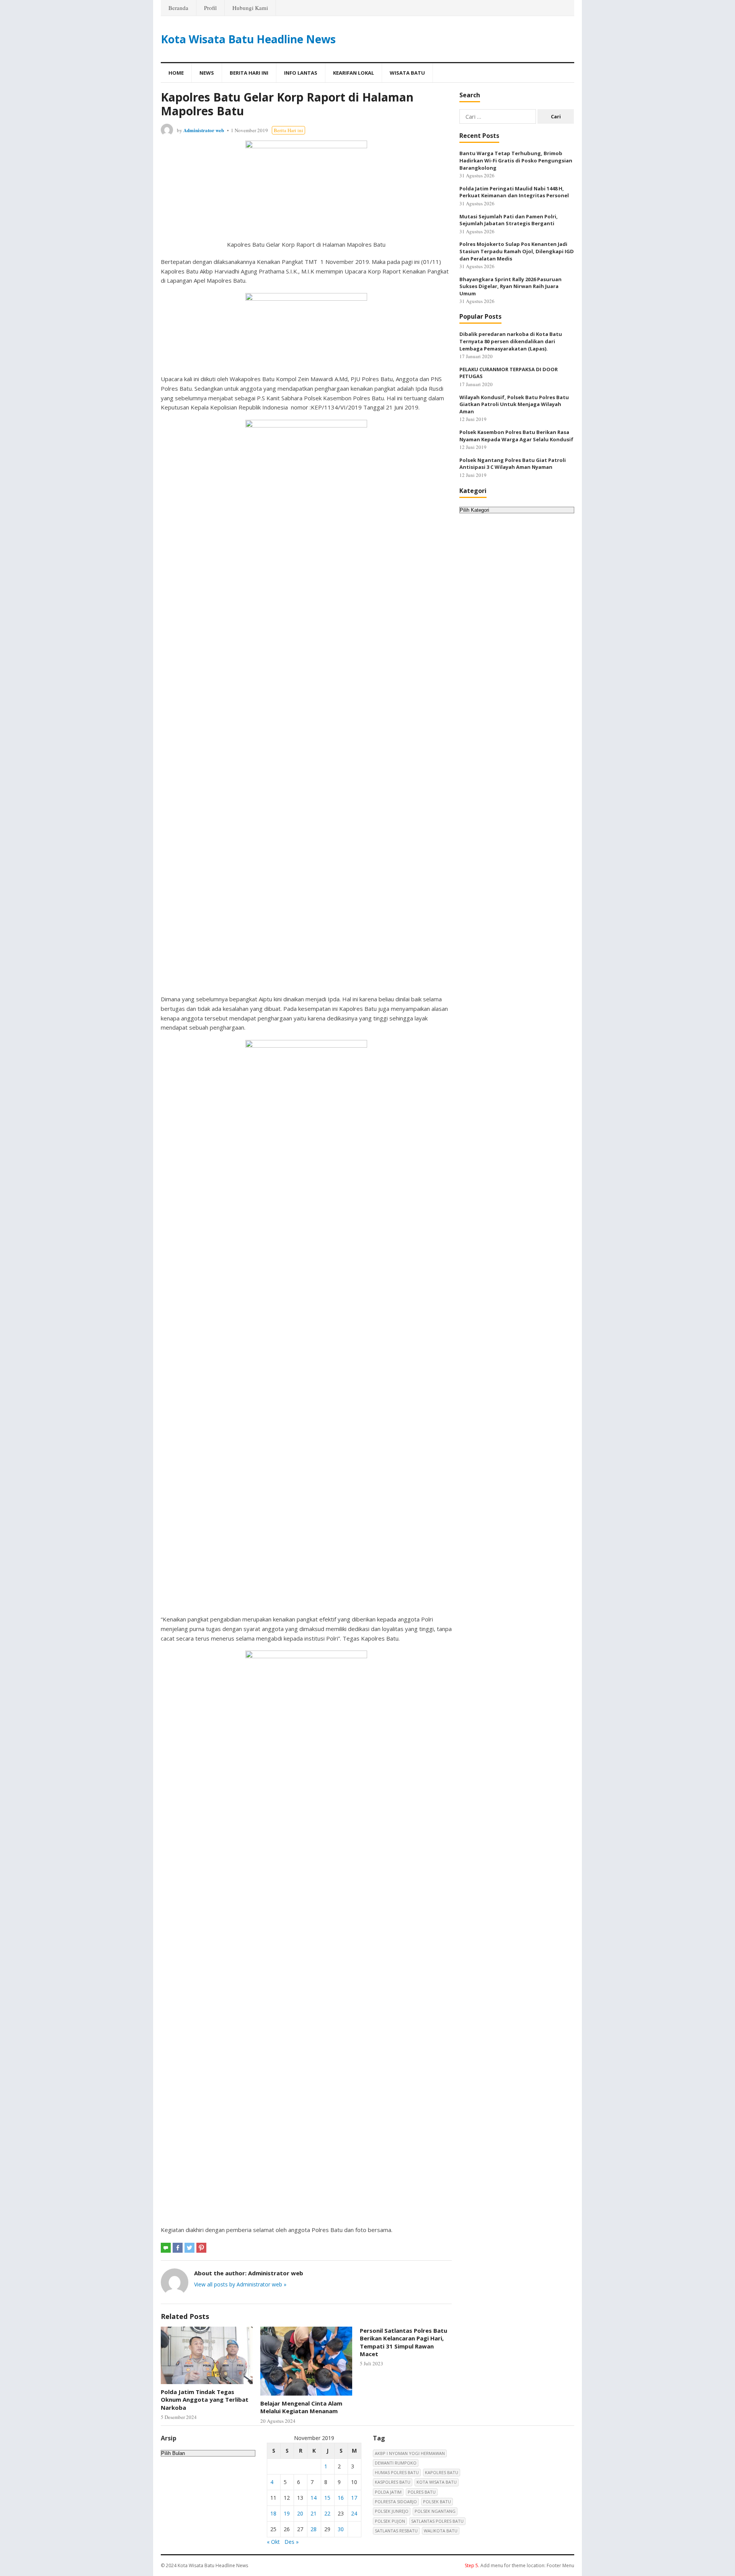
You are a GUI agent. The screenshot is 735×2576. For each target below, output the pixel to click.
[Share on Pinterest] (201, 2248)
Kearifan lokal (354, 73)
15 (327, 2498)
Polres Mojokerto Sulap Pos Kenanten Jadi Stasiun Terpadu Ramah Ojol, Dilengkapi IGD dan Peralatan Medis (517, 251)
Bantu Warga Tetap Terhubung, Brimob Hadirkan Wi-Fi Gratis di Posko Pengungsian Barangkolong (516, 160)
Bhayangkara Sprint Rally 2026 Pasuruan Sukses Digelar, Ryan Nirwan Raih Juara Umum (510, 286)
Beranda (178, 8)
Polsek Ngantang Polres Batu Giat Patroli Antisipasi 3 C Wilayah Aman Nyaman (513, 464)
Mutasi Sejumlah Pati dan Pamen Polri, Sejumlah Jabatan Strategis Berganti (509, 220)
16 (341, 2498)
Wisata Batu (407, 73)
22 (327, 2513)
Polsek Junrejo (392, 2511)
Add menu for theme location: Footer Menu (519, 2565)
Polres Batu (422, 2492)
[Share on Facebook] (178, 2248)
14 (314, 2498)
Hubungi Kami (250, 8)
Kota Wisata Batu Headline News (248, 39)
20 (300, 2513)
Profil (210, 8)
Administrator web (204, 130)
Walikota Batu (441, 2531)
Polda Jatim (388, 2492)
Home (176, 73)
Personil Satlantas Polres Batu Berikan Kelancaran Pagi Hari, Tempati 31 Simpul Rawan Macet (403, 2342)
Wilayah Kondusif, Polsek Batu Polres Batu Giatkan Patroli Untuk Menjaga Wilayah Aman (514, 404)
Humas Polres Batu (397, 2472)
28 (314, 2529)
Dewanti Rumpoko (396, 2463)
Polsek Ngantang (435, 2511)
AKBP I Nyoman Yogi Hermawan (410, 2453)
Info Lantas (301, 73)
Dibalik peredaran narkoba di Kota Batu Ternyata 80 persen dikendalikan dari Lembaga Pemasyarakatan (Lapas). (511, 341)
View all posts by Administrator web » (240, 2284)
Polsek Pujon (390, 2521)
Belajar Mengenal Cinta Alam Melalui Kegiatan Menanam (301, 2407)
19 (287, 2513)
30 (341, 2529)
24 (354, 2513)
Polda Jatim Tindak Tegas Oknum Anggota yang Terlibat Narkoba (205, 2400)
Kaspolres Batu (393, 2482)
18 (273, 2513)
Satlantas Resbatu (396, 2531)
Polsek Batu (437, 2501)
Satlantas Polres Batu (437, 2521)
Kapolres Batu (442, 2472)
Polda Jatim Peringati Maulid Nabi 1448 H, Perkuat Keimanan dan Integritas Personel (514, 192)
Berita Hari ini (249, 73)
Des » (292, 2542)
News (207, 73)
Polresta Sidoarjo (396, 2501)
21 (314, 2513)
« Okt (273, 2542)
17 (354, 2498)
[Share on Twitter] (189, 2248)
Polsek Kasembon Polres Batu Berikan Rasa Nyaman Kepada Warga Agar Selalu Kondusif (516, 436)
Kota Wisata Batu (437, 2482)
